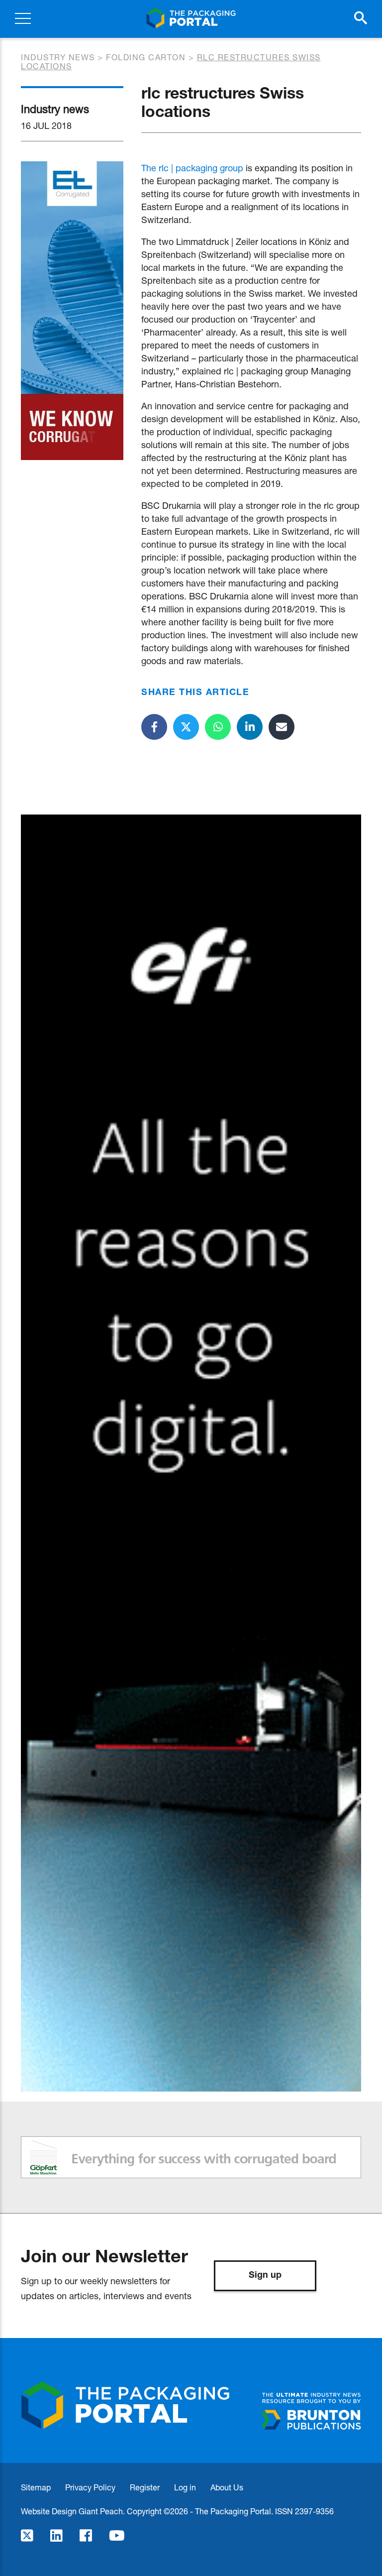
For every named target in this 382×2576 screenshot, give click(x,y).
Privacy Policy (90, 2487)
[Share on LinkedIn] (250, 727)
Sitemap (36, 2487)
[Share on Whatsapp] (218, 727)
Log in (185, 2487)
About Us (227, 2487)
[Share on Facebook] (154, 727)
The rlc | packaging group (192, 168)
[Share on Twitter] (186, 727)
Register (145, 2487)
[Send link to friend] (282, 727)
